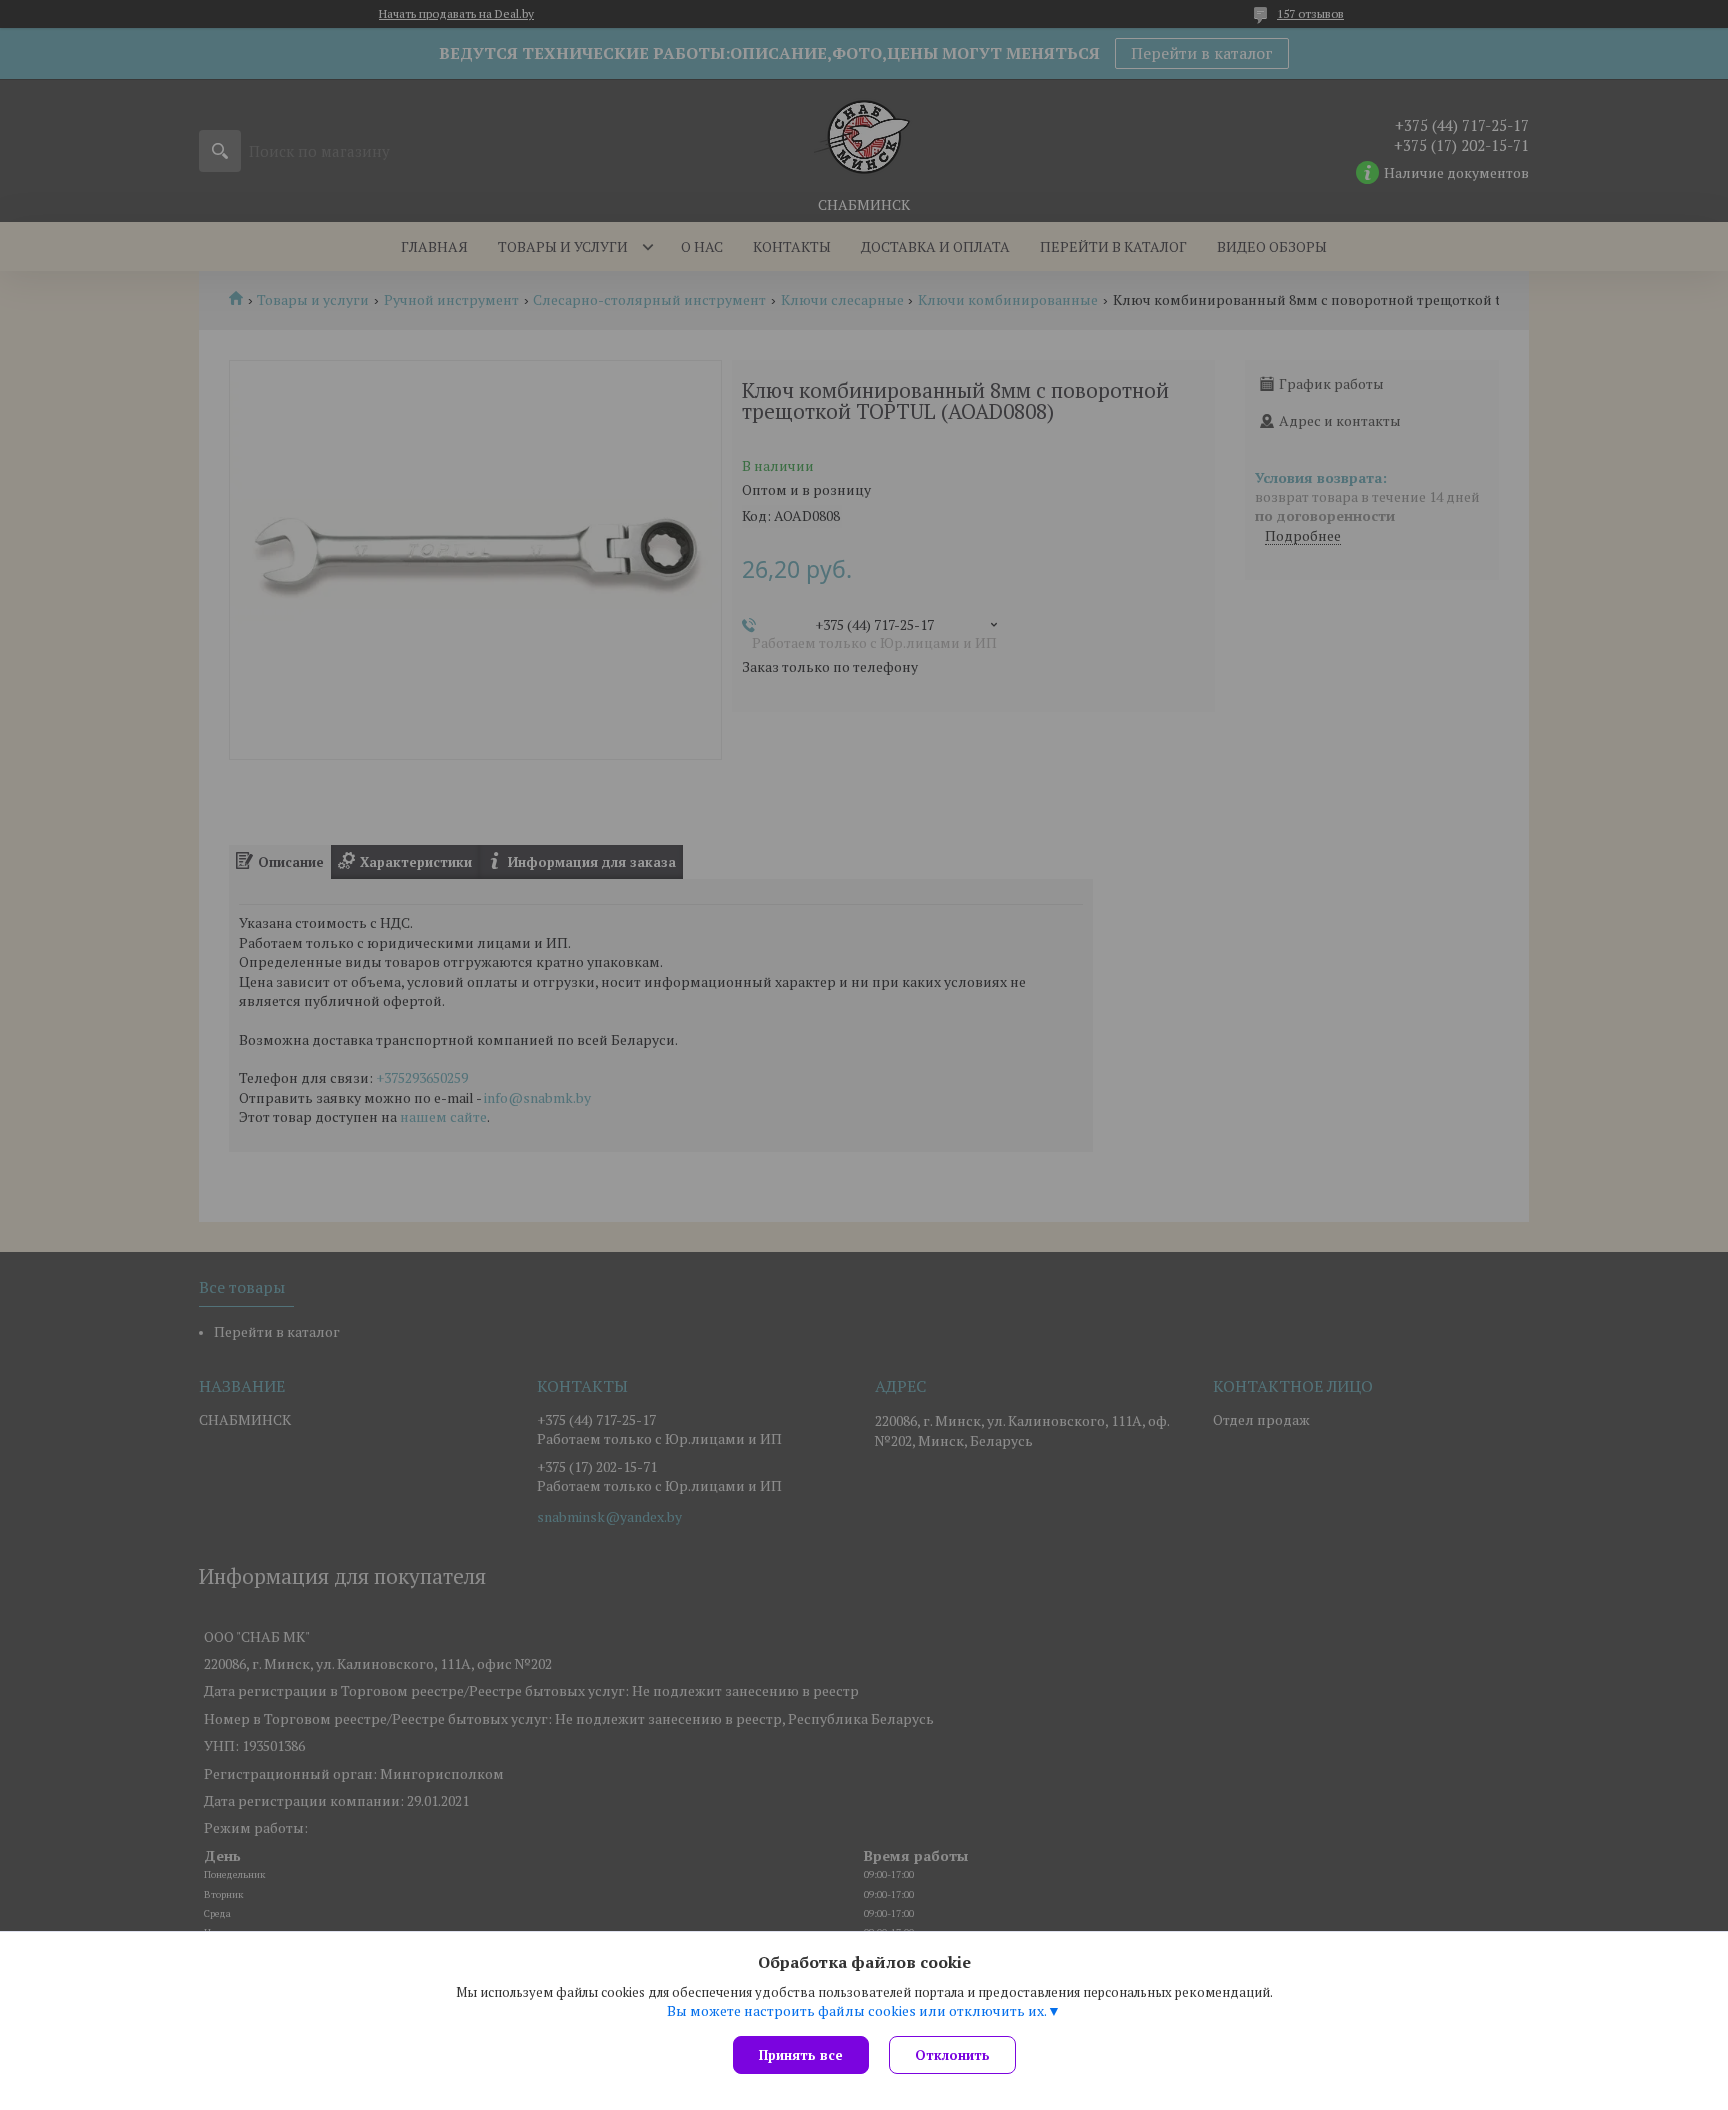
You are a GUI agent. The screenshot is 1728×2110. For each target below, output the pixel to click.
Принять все (801, 2055)
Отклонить (952, 2055)
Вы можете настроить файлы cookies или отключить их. (857, 2011)
